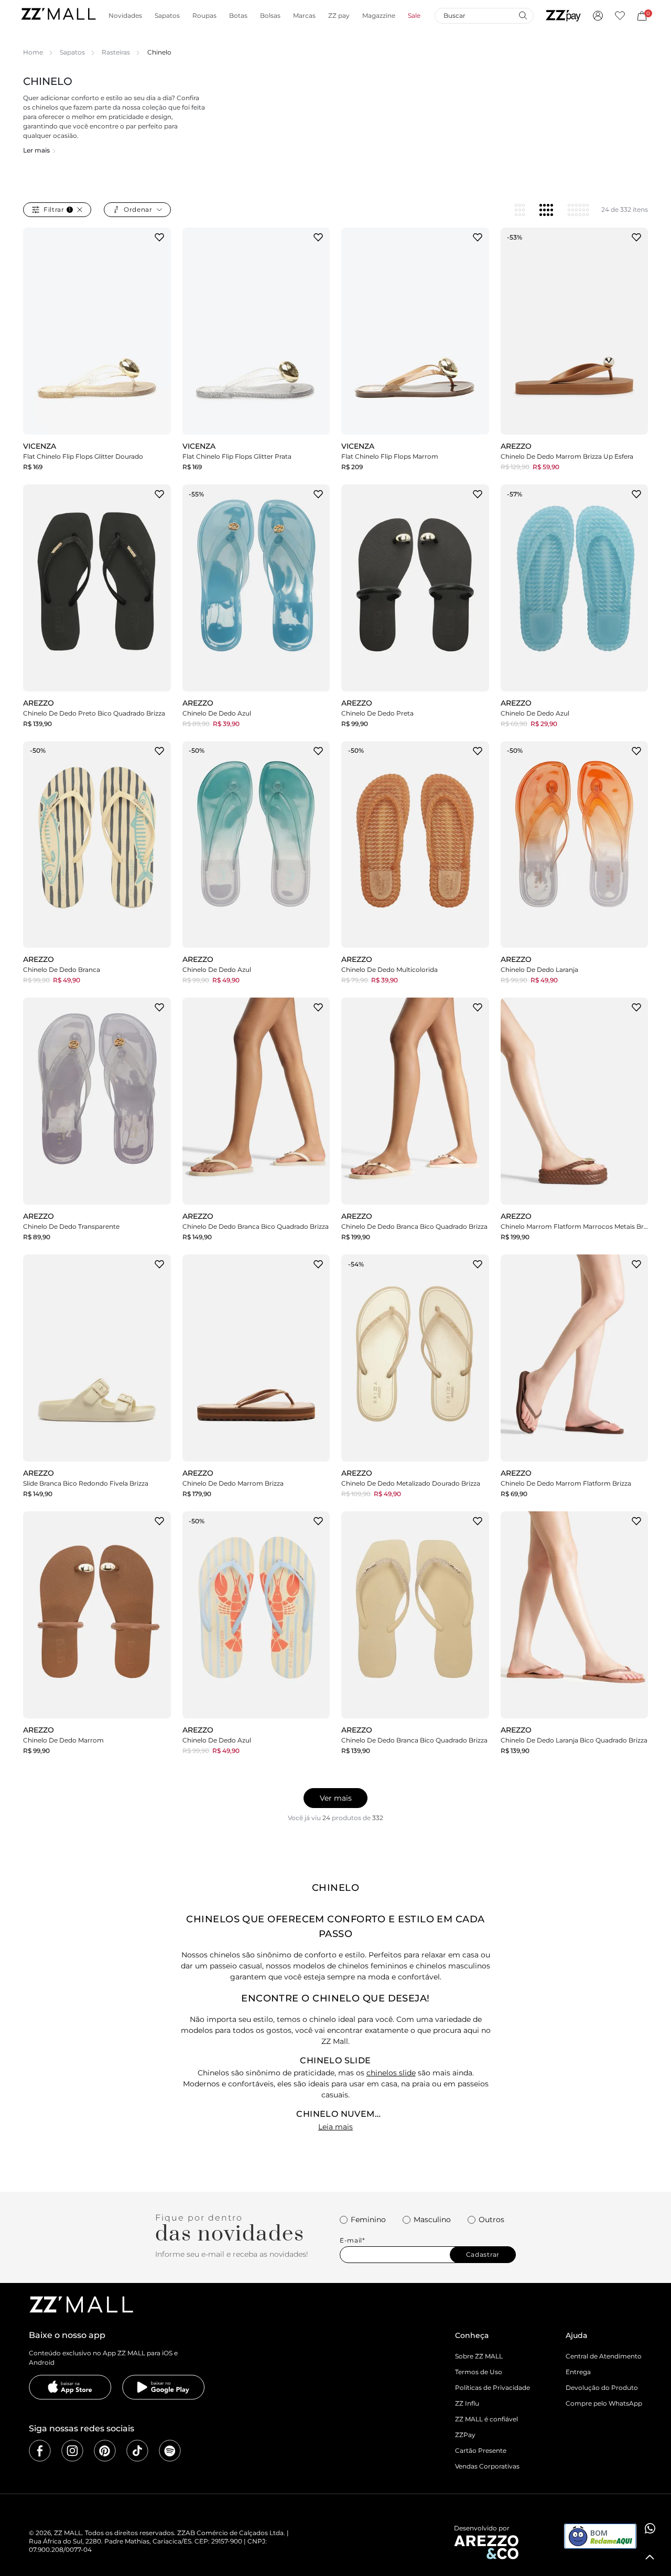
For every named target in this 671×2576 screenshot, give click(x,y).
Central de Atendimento (604, 2356)
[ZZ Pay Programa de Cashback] (563, 16)
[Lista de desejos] (620, 16)
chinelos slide (391, 2073)
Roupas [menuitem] (204, 16)
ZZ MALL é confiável (486, 2419)
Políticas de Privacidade (493, 2388)
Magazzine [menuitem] (379, 16)
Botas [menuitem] (238, 16)
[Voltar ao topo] (650, 2557)
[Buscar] (523, 15)
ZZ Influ (467, 2403)
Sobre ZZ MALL (479, 2356)
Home (33, 52)
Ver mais (336, 1798)
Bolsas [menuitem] (270, 16)
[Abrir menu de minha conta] (598, 16)
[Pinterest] (105, 2451)
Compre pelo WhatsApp (604, 2403)
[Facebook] (40, 2451)
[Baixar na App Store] (70, 2387)
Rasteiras (116, 52)
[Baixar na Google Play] (164, 2387)
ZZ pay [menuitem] (339, 16)
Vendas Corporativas (487, 2466)
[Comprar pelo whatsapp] (650, 2528)
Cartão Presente (481, 2450)
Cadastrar (483, 2254)
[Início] (58, 15)
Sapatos (72, 52)
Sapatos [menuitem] (167, 16)
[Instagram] (72, 2451)
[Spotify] (170, 2451)
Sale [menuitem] (414, 16)
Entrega (578, 2372)
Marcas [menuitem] (304, 16)
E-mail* (353, 2241)
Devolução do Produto (602, 2388)
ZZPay (465, 2435)
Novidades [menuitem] (125, 16)
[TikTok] (137, 2451)
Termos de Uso (479, 2372)
